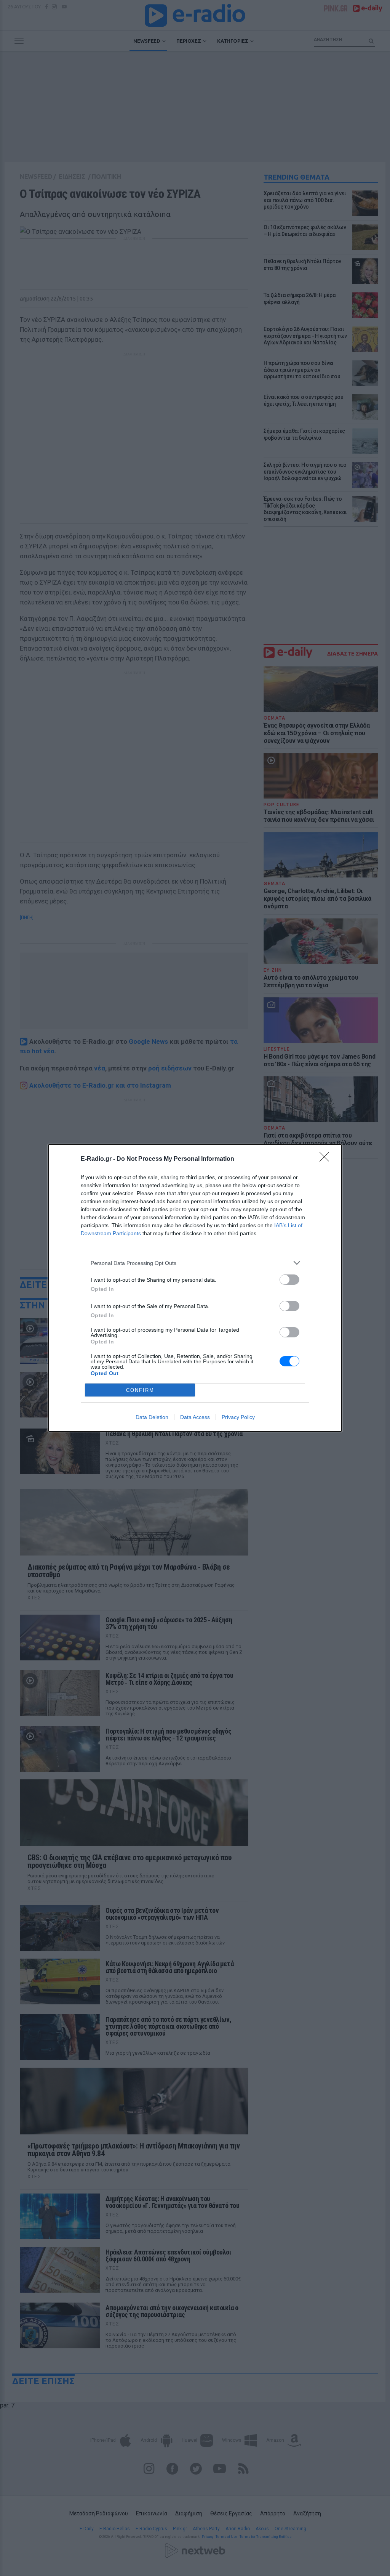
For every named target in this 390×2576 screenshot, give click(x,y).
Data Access (195, 1417)
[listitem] (195, 1263)
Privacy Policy (238, 1417)
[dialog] (195, 1288)
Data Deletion (152, 1417)
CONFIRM (140, 1390)
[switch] (289, 1280)
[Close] (327, 1159)
